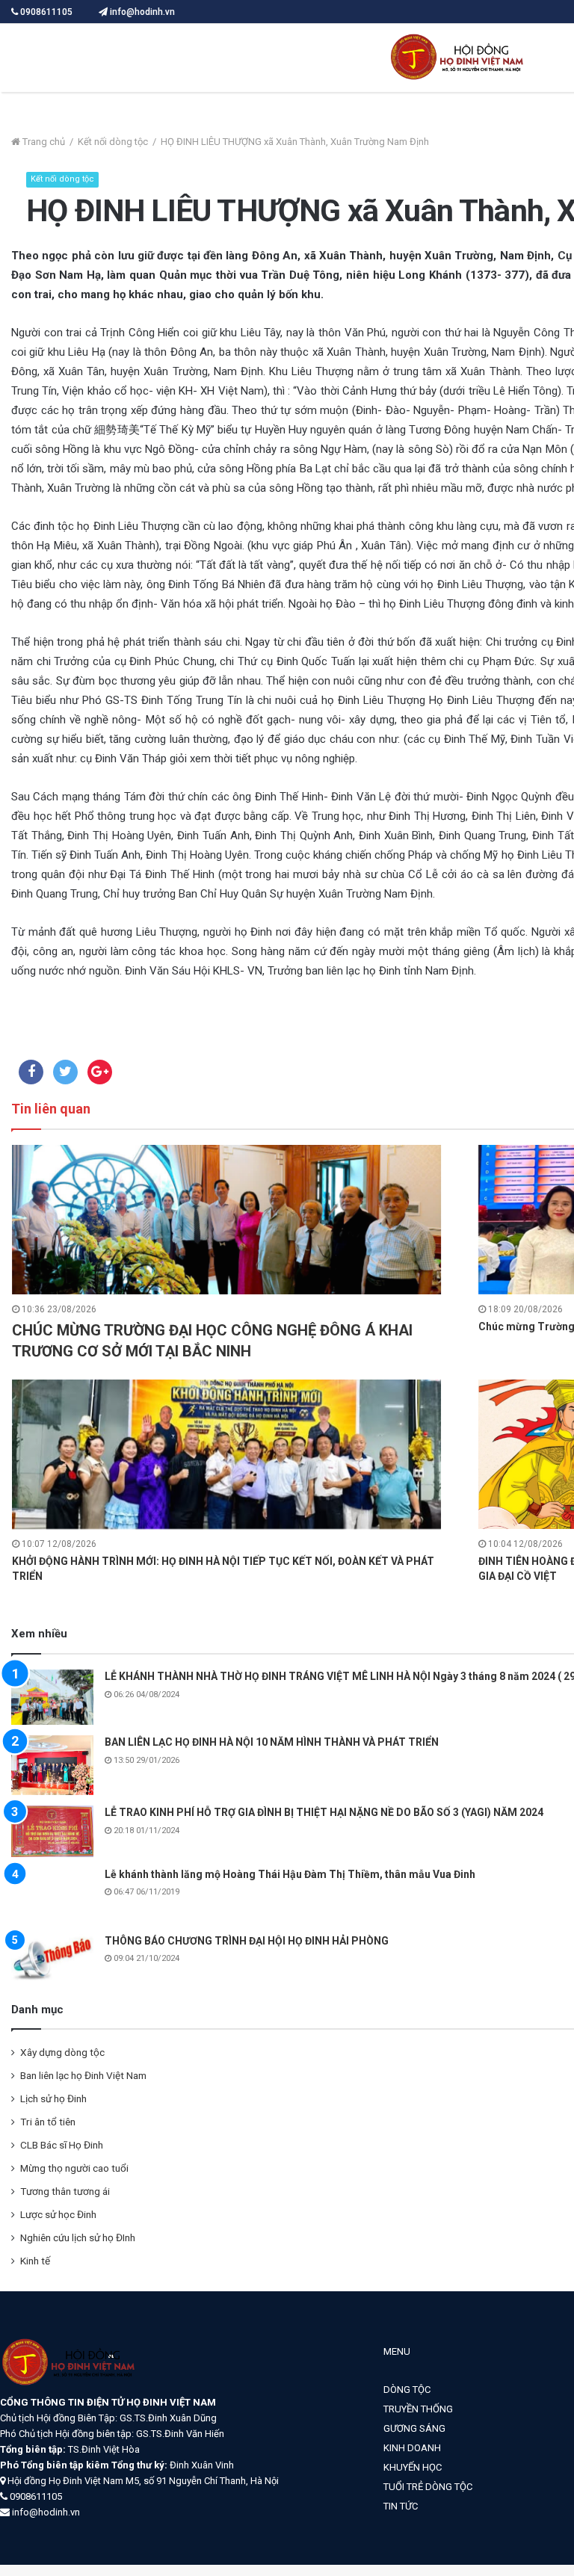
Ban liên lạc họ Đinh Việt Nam (83, 2075)
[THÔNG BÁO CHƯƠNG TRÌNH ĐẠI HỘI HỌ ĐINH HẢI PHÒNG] (52, 1957)
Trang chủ (43, 142)
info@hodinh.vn (141, 12)
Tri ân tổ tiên (48, 2122)
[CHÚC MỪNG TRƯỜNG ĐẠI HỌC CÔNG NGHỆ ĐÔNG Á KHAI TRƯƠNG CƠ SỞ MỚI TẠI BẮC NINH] (226, 1220)
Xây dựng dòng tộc (62, 2052)
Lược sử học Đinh (58, 2214)
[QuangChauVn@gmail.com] (460, 58)
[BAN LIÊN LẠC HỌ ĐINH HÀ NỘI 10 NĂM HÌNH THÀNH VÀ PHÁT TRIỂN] (52, 1765)
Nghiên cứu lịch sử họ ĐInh (78, 2237)
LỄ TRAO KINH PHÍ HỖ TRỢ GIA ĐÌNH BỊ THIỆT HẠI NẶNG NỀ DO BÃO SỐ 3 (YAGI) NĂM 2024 (324, 1812)
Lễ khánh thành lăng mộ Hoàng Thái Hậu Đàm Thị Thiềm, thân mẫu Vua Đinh (290, 1874)
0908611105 (46, 12)
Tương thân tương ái (65, 2191)
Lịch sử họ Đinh (53, 2098)
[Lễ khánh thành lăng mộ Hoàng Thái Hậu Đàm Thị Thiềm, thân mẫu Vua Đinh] (52, 1896)
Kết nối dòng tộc (113, 142)
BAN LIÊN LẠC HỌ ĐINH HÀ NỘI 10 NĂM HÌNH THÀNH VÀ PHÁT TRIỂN (272, 1742)
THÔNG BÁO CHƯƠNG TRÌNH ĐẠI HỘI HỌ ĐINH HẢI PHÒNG (247, 1941)
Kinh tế (35, 2261)
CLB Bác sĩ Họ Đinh (62, 2145)
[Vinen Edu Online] (71, 2387)
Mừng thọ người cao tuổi (74, 2168)
